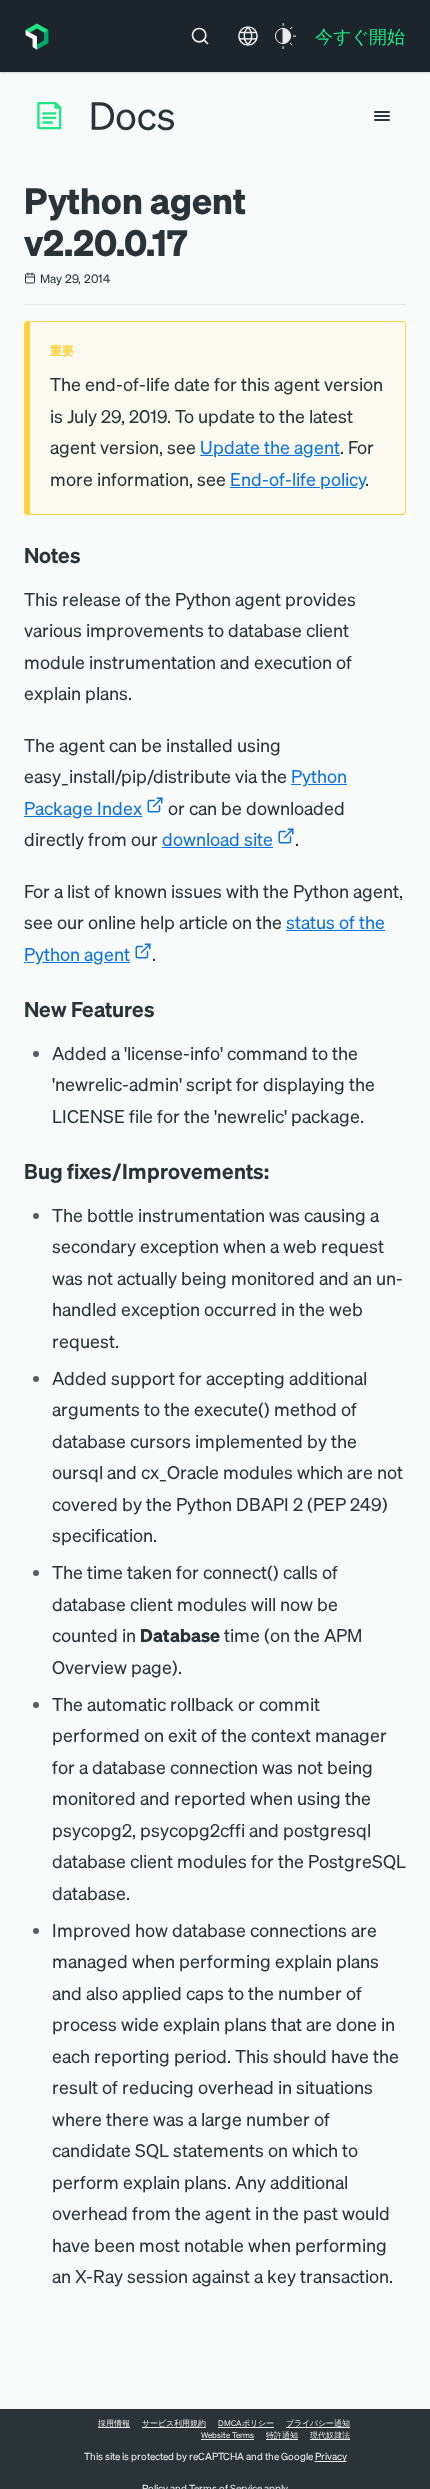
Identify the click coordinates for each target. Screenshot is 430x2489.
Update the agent (270, 446)
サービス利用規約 (174, 2423)
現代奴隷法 (330, 2435)
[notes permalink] (91, 555)
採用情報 (114, 2423)
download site (217, 838)
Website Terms (227, 2435)
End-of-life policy (297, 478)
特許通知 (282, 2435)
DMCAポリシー (246, 2423)
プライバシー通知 (318, 2423)
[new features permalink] (165, 1009)
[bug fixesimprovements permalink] (279, 1171)
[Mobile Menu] (382, 116)
